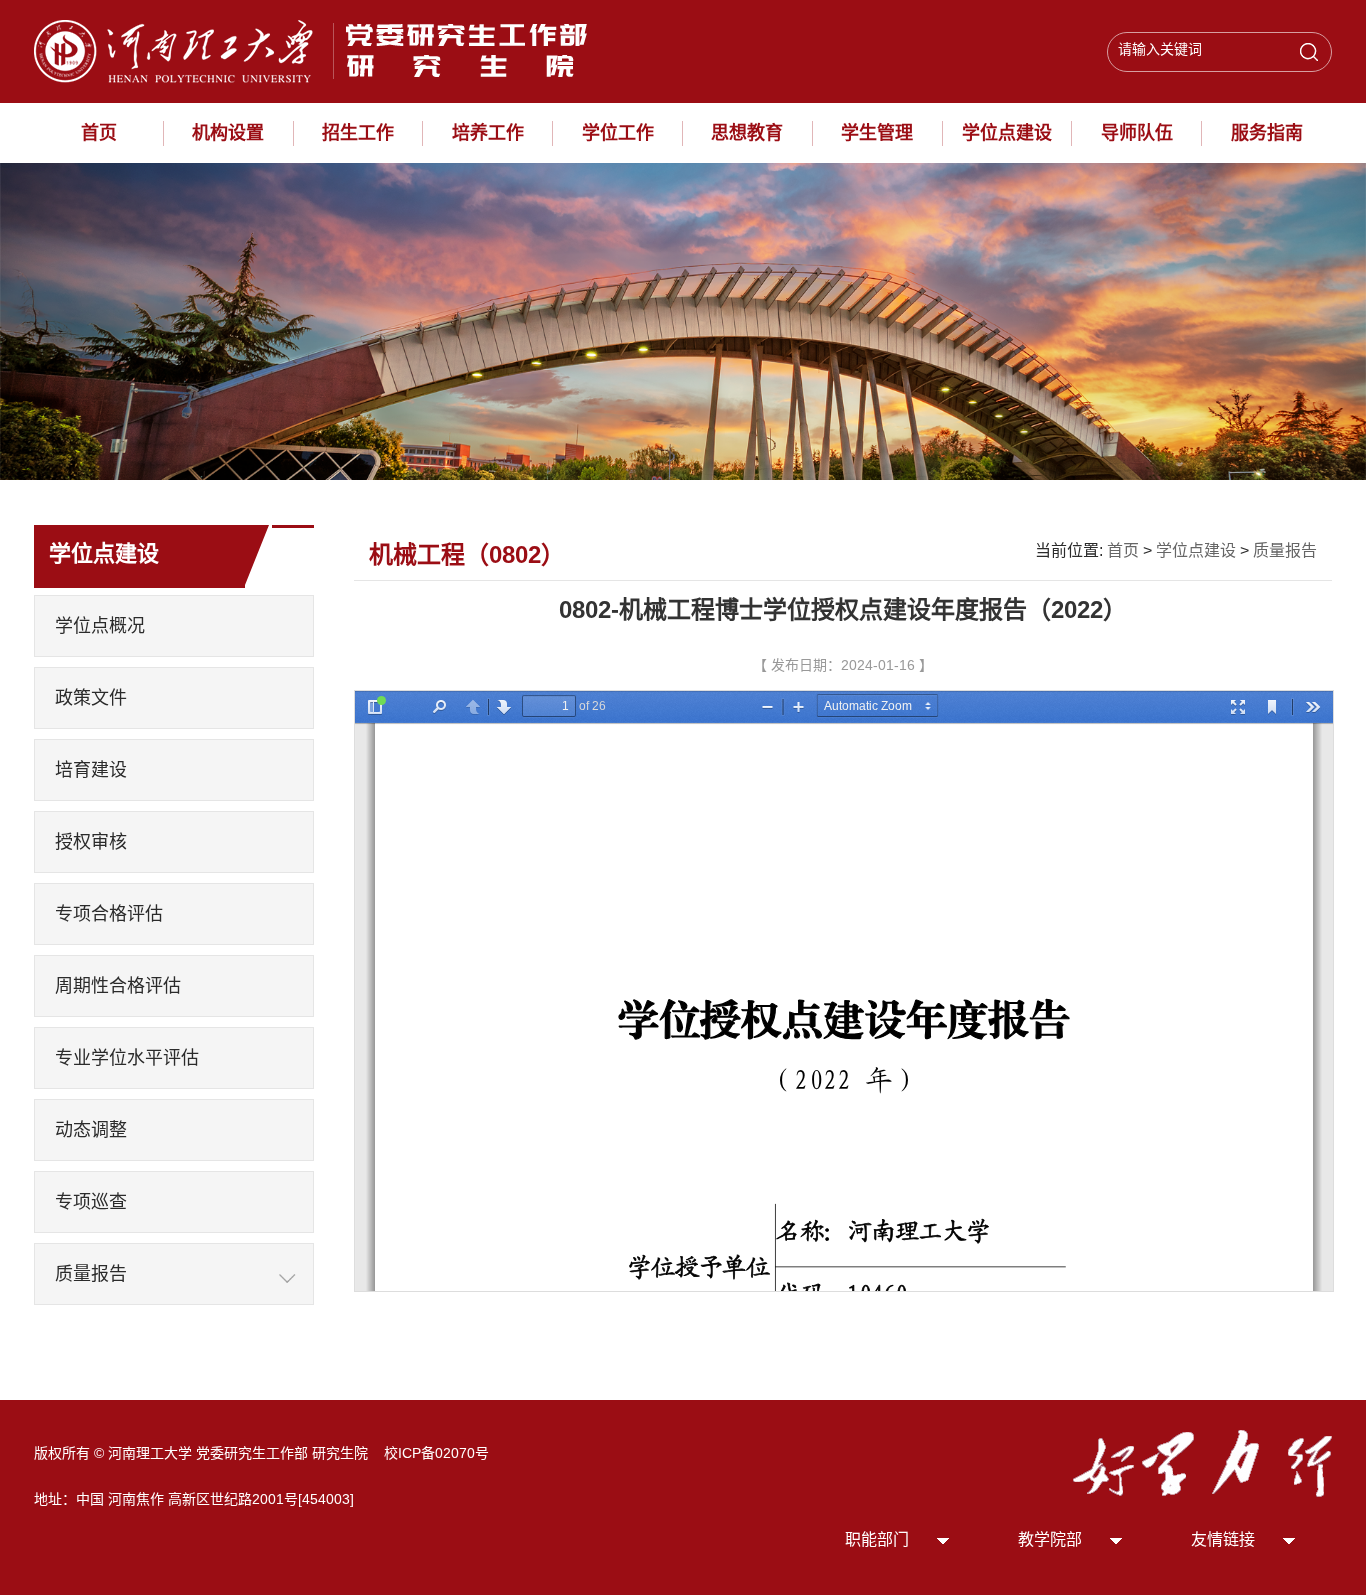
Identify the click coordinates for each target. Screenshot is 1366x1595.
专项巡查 (91, 1202)
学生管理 (877, 133)
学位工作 (618, 133)
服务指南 (1267, 133)
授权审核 (91, 842)
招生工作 (358, 133)
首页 (99, 133)
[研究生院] (319, 50)
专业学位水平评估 (127, 1058)
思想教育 (747, 133)
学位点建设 (1007, 133)
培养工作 (488, 133)
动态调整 (91, 1130)
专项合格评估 (109, 914)
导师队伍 (1137, 133)
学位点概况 (100, 626)
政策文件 (91, 698)
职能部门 (877, 1539)
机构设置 (228, 133)
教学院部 (1050, 1539)
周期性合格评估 (118, 986)
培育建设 (91, 770)
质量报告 (91, 1274)
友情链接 (1223, 1539)
